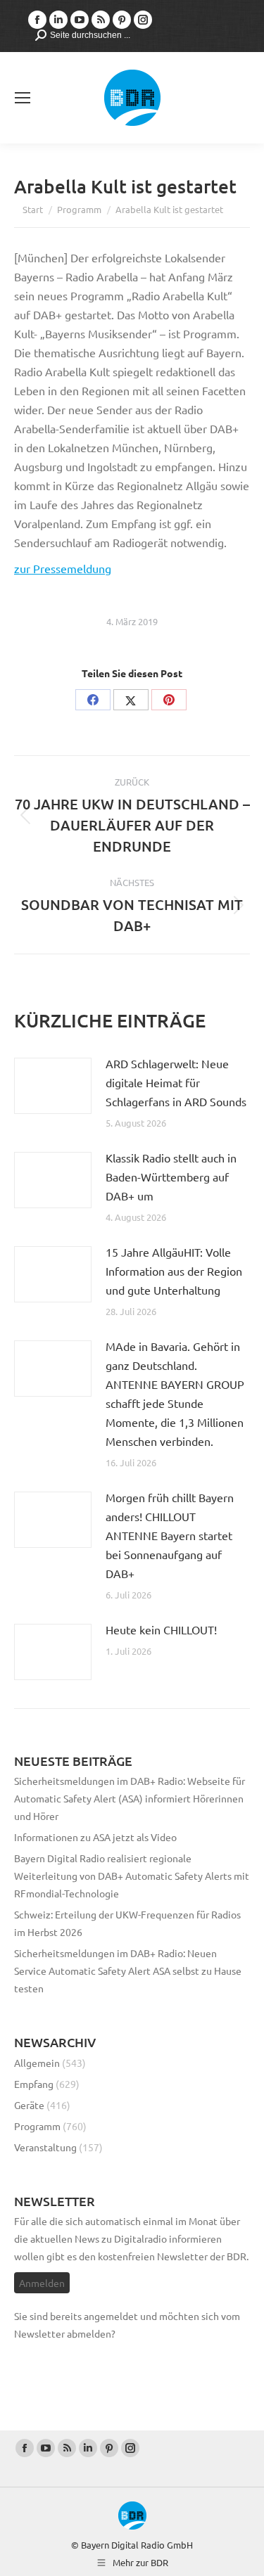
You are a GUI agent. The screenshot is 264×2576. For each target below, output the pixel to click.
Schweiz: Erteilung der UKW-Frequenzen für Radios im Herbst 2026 (127, 1923)
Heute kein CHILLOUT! (161, 1629)
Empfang (34, 2084)
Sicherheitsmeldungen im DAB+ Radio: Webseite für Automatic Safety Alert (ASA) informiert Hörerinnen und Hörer (130, 1798)
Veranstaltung (45, 2147)
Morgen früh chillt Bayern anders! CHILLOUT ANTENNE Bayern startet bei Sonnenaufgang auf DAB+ (170, 1535)
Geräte (29, 2105)
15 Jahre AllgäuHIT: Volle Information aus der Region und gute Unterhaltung (174, 1271)
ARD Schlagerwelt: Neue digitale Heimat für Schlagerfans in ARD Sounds (176, 1082)
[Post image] (53, 1086)
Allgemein (37, 2063)
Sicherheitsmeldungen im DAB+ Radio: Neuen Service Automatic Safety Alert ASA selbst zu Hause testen (128, 1971)
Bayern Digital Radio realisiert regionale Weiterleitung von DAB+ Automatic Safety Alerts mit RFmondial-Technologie (132, 1876)
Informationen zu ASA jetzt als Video (95, 1837)
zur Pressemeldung (63, 568)
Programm (37, 2126)
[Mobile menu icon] (23, 98)
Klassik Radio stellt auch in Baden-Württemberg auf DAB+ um (171, 1177)
